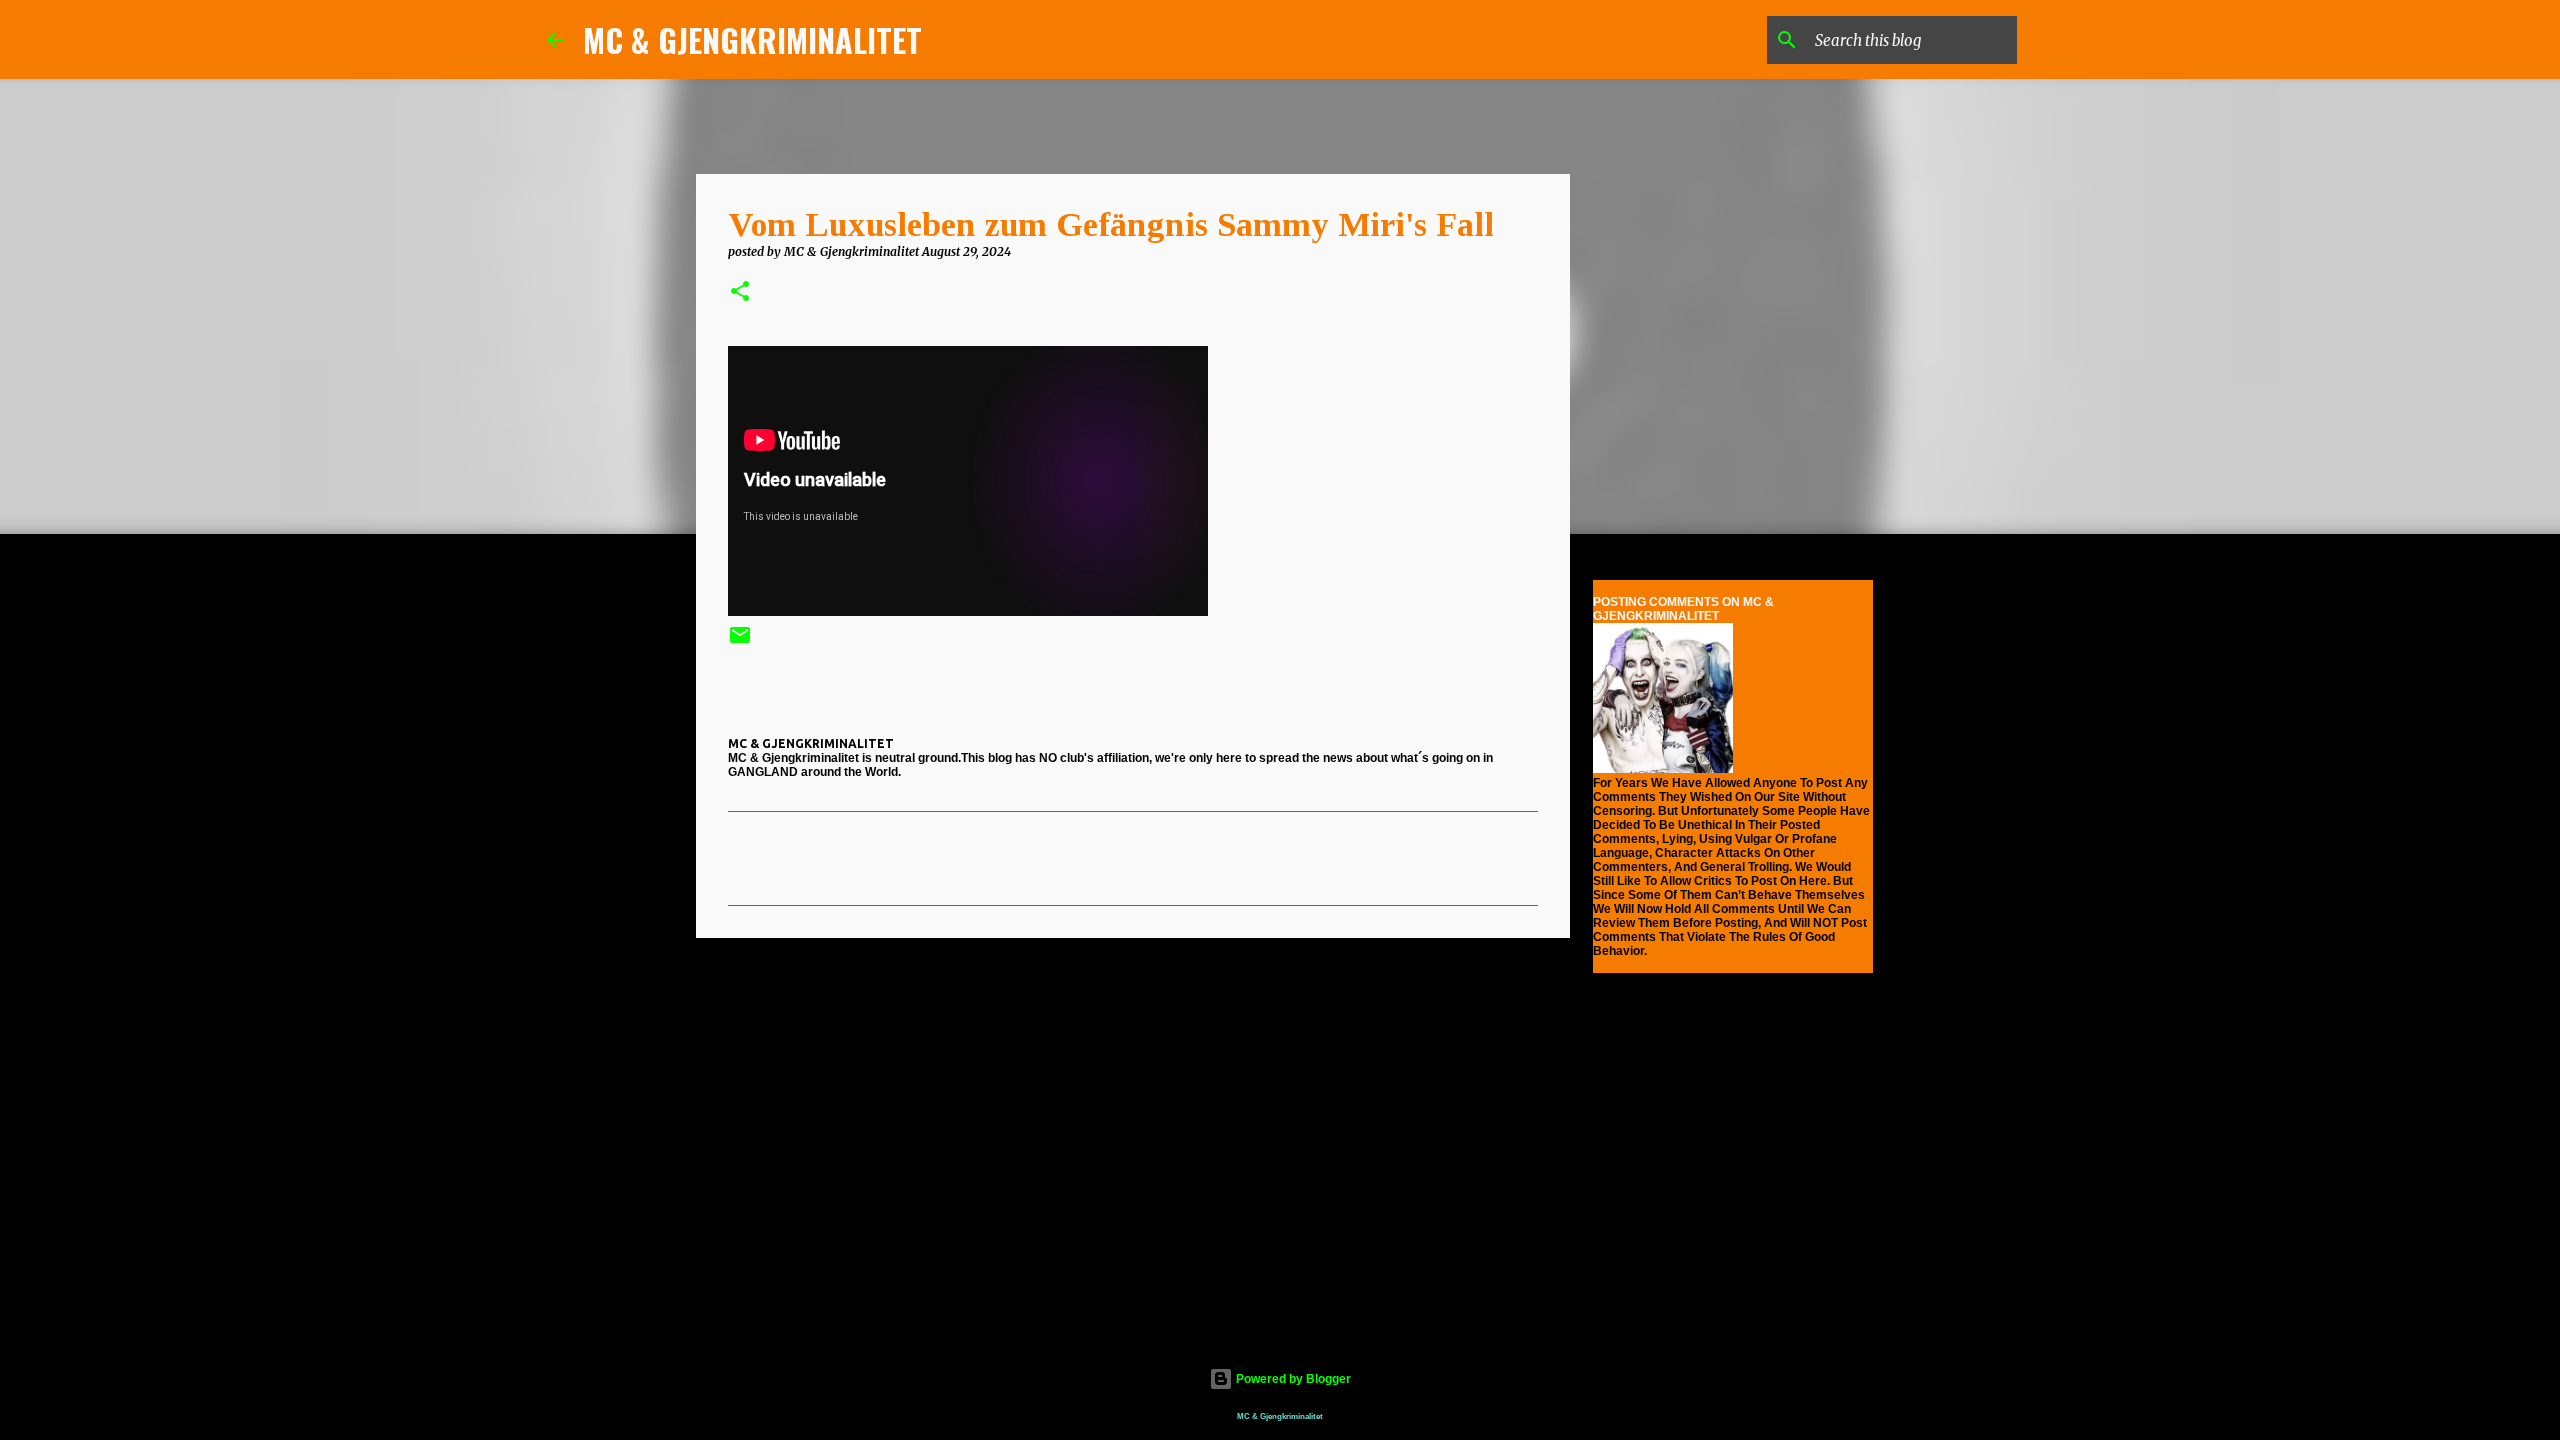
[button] (740, 292)
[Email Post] (740, 642)
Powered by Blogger (1292, 1379)
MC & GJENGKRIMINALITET (752, 39)
